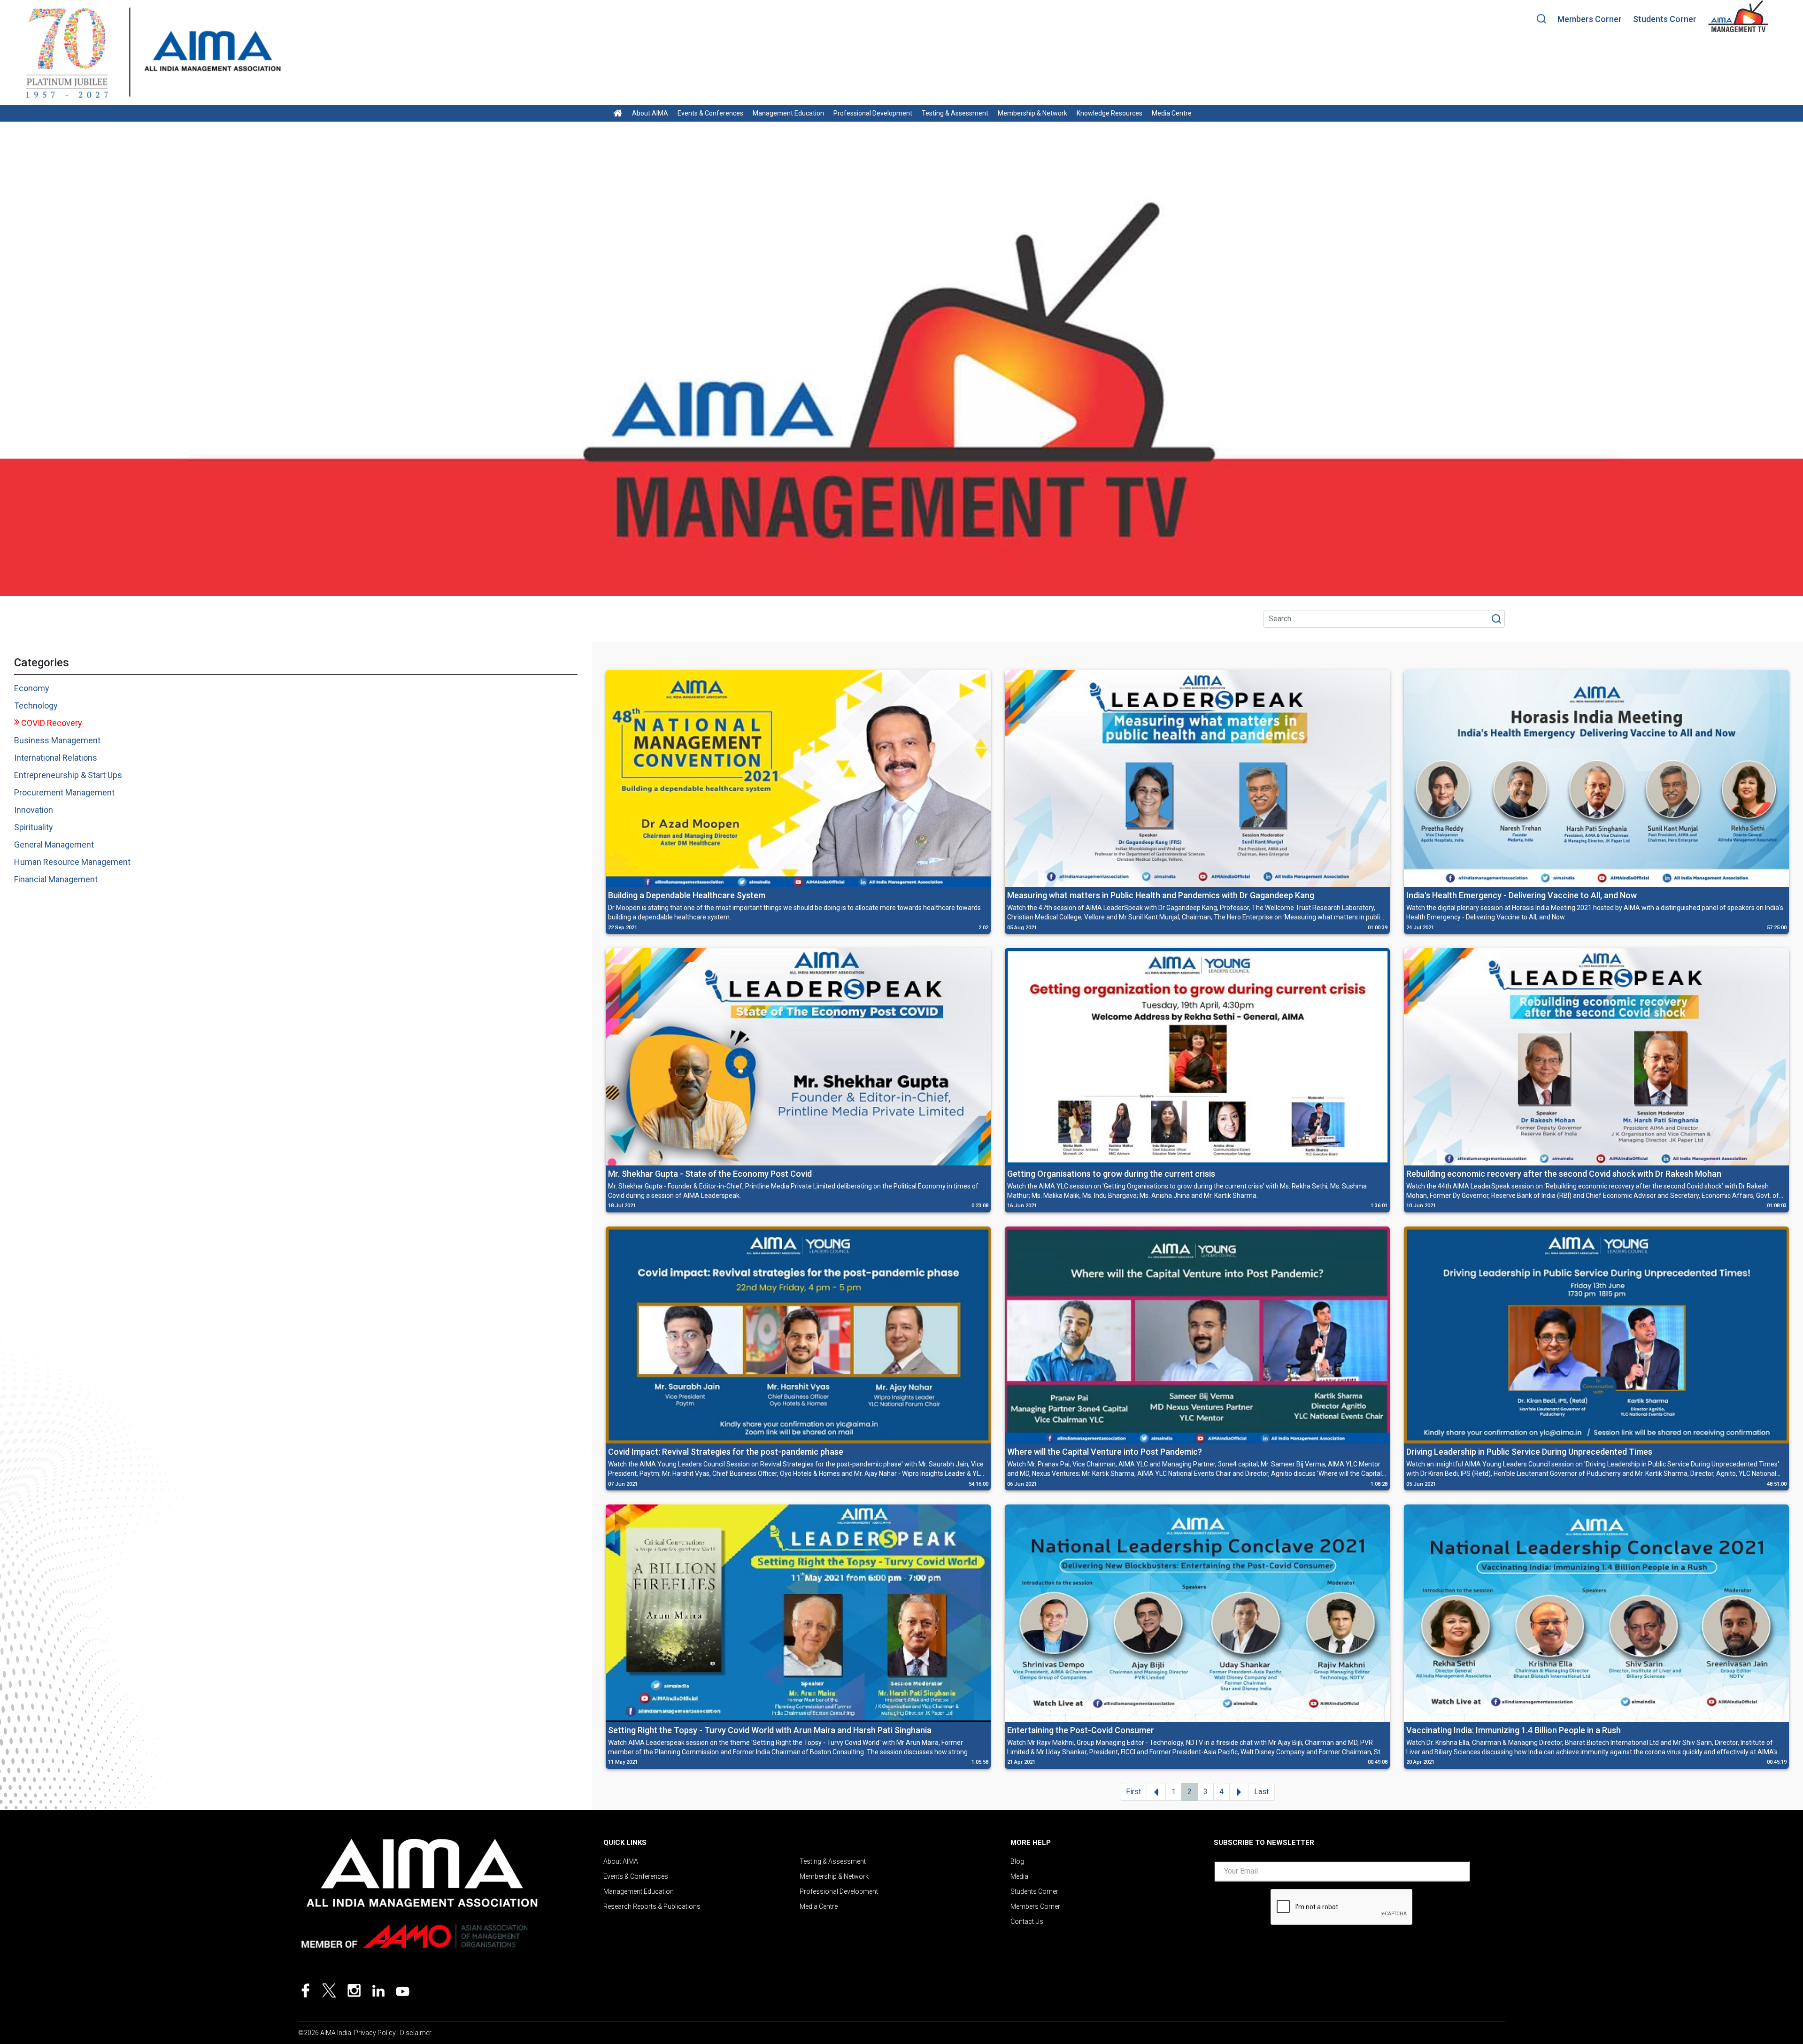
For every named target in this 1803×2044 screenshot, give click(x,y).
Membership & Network (1032, 113)
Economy (32, 688)
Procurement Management (64, 792)
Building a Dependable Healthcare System (687, 895)
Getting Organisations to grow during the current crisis (1111, 1174)
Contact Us (1027, 1921)
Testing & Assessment (955, 113)
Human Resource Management (72, 862)
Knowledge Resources (1110, 113)
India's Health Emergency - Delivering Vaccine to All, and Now (1522, 895)
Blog (1017, 1861)
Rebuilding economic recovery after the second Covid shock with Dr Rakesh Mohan (1564, 1174)
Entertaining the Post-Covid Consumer (1081, 1730)
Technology (36, 706)
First (1133, 1792)
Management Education (788, 113)
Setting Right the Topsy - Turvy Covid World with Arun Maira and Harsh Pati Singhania (770, 1730)
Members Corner (1590, 19)
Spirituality (34, 827)
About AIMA (650, 113)
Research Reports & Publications (652, 1906)
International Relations (56, 758)
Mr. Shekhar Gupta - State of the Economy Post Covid (710, 1174)
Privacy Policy (375, 2033)
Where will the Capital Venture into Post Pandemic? (1105, 1452)
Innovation (34, 810)
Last (1261, 1792)
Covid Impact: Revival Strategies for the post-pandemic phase (726, 1452)
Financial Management (56, 879)
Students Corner (1665, 19)
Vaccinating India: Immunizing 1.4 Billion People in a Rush (1514, 1730)
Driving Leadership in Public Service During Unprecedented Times (1529, 1452)
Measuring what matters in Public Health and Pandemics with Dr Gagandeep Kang (1161, 895)
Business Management (57, 740)
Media (1019, 1876)
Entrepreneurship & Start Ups (68, 775)
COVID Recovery (52, 723)
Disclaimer (416, 2033)
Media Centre (1172, 113)
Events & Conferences (710, 113)
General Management (54, 845)
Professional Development (873, 113)
